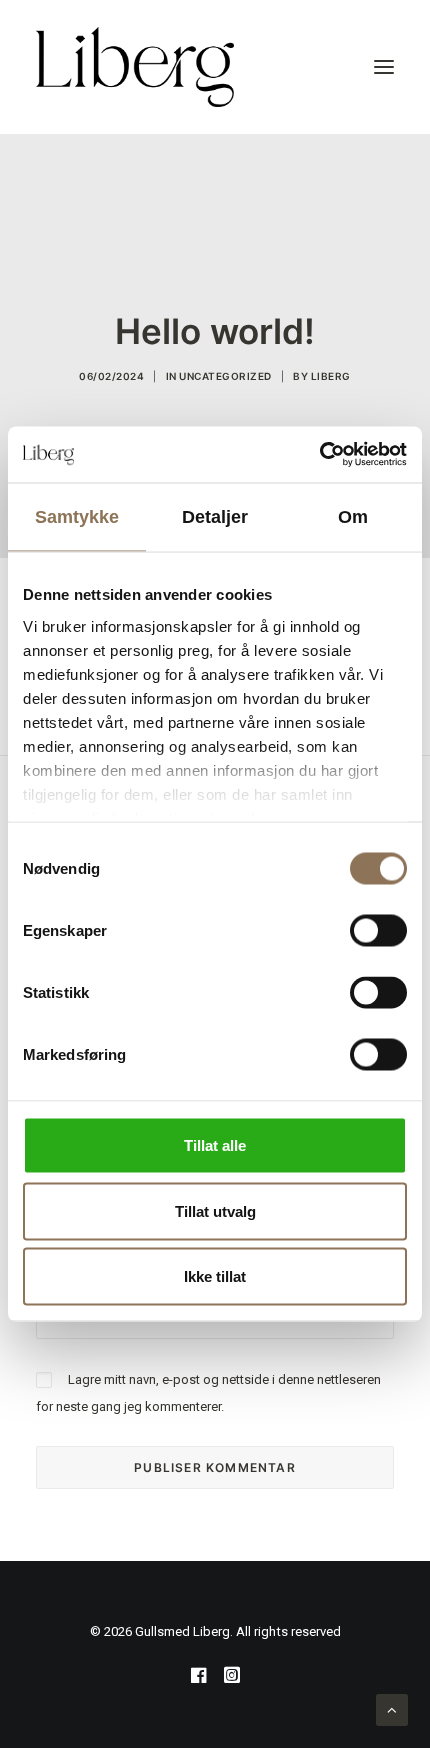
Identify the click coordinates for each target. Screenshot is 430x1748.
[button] (384, 67)
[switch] (378, 931)
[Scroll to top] (392, 1709)
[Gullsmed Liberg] (135, 67)
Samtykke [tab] (77, 516)
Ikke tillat (215, 1276)
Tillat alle (215, 1145)
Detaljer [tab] (215, 516)
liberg (331, 376)
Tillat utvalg (215, 1210)
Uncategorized (225, 376)
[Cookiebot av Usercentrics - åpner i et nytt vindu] (319, 455)
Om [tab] (353, 516)
